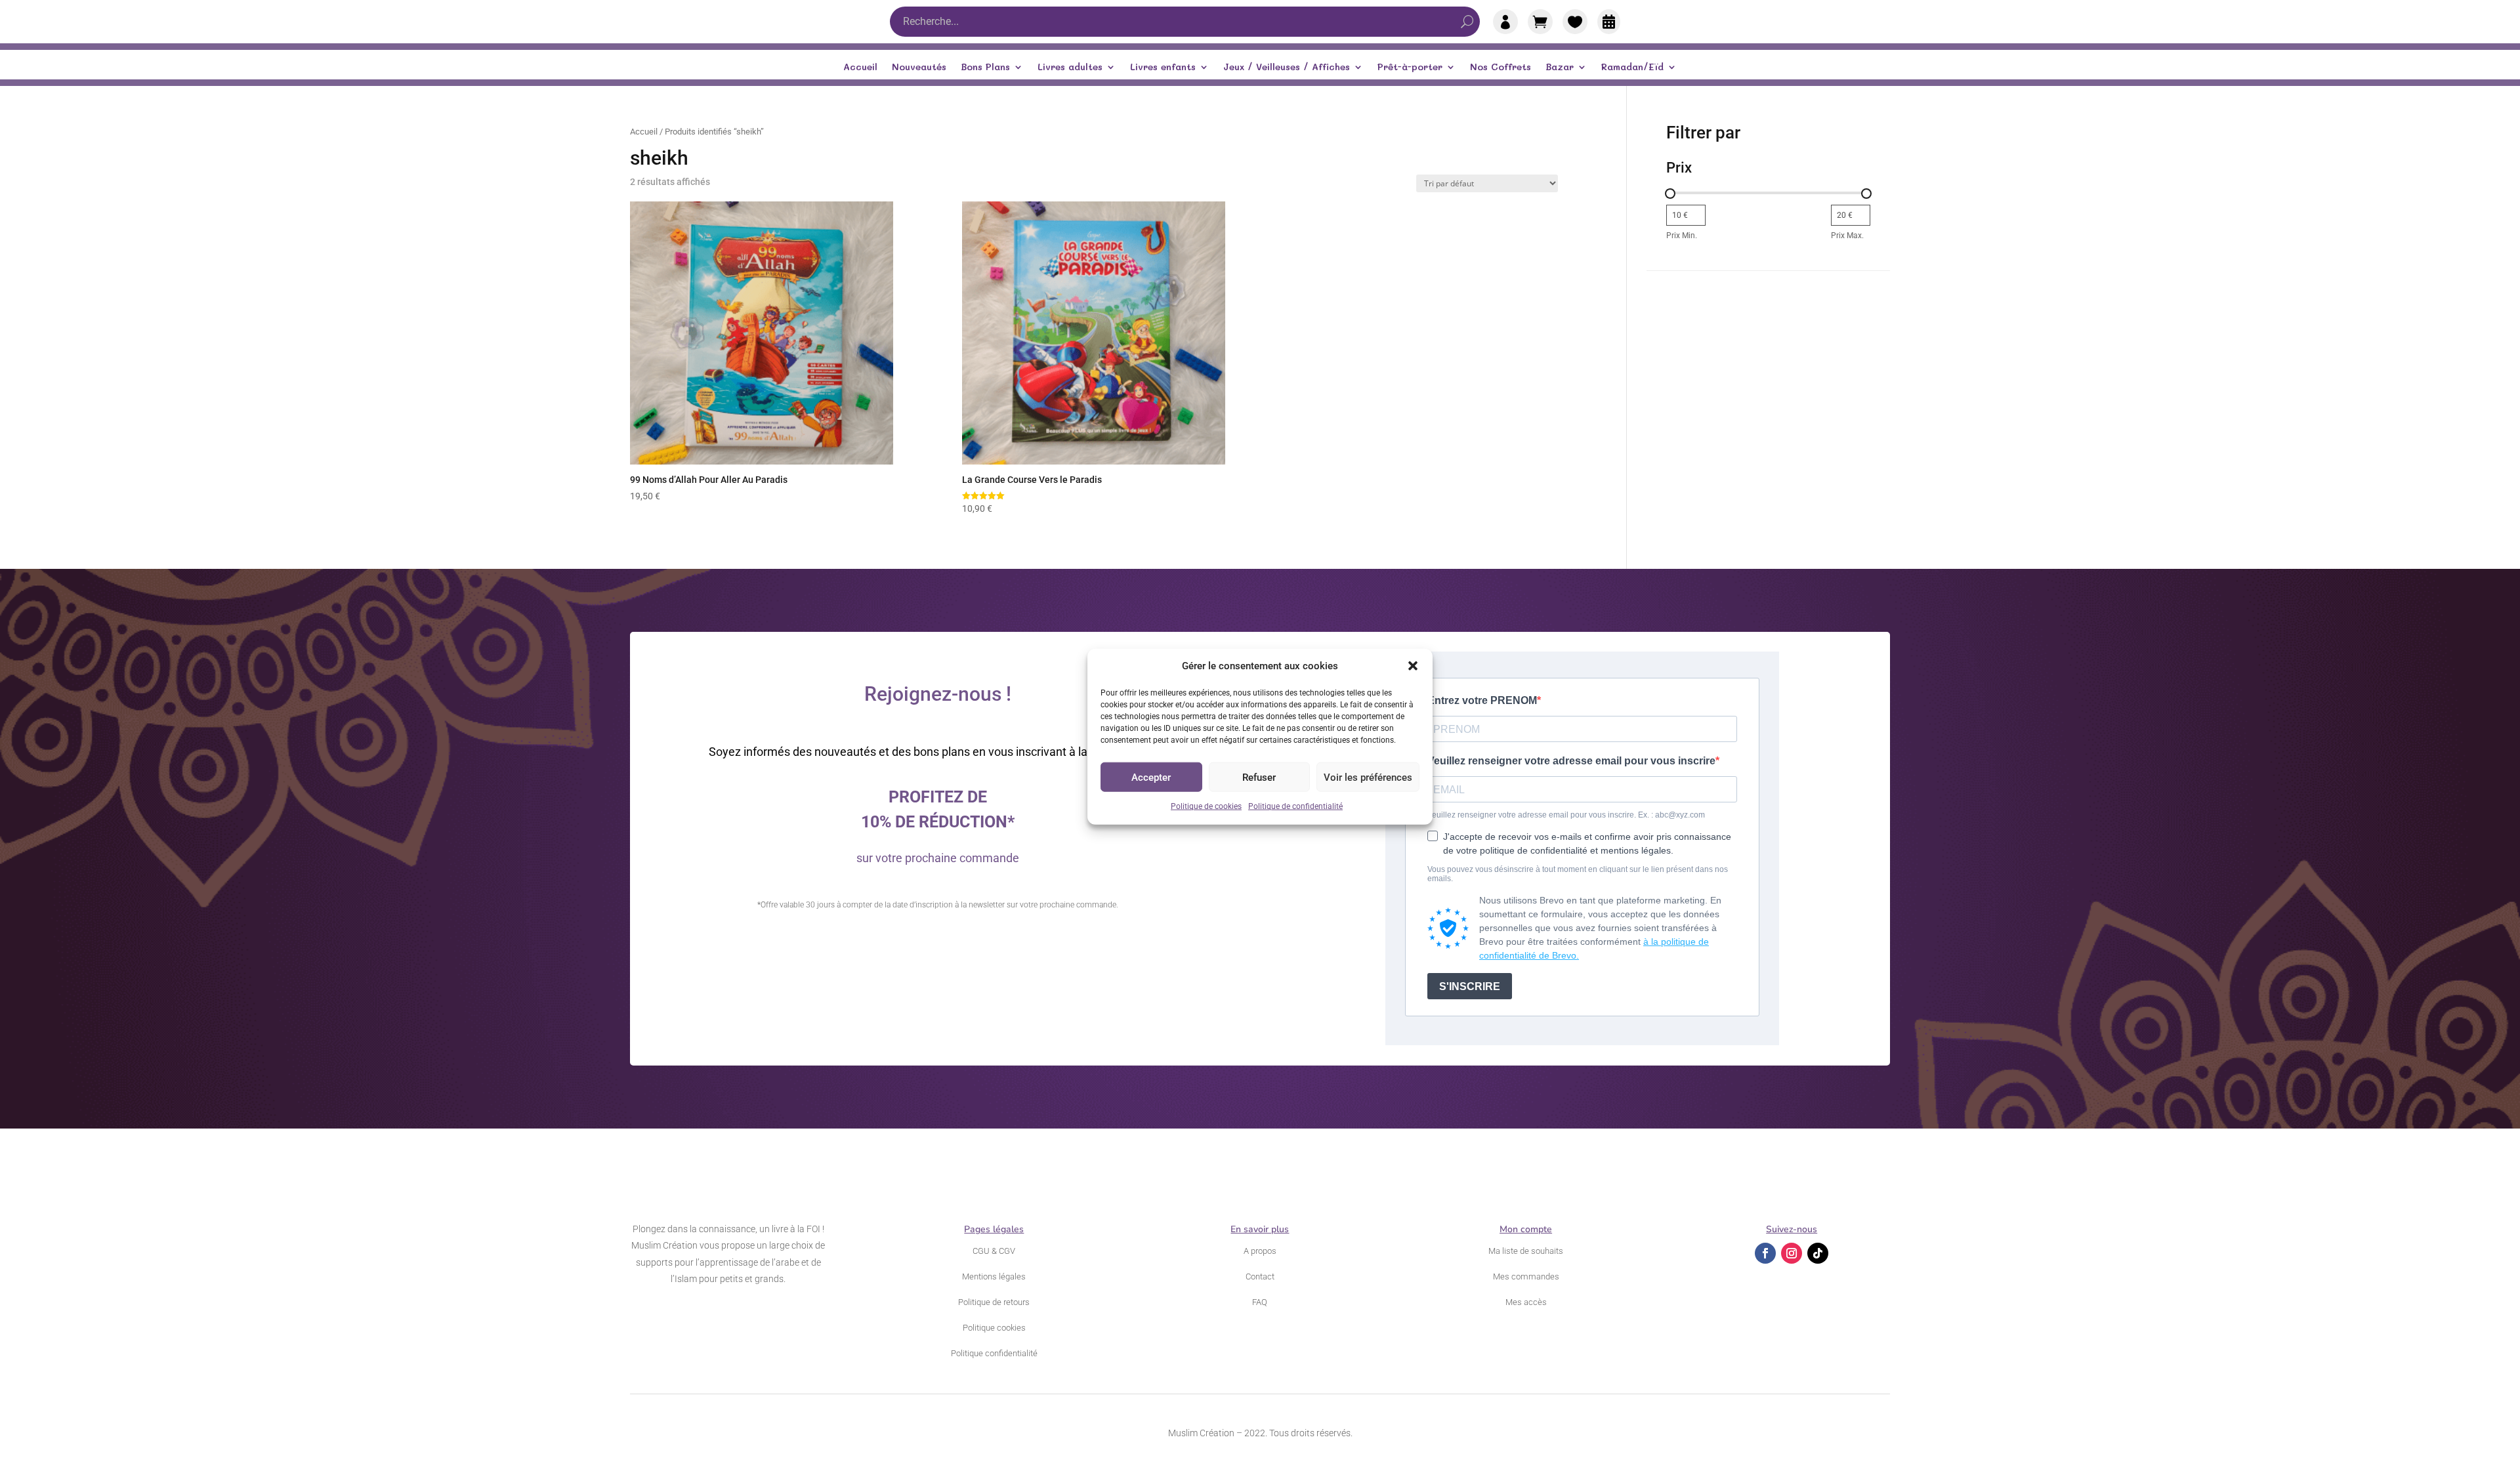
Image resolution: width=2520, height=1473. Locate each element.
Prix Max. (1847, 236)
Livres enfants (1163, 68)
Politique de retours (994, 1302)
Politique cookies (994, 1328)
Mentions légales (994, 1276)
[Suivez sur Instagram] (1792, 1253)
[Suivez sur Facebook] (1765, 1253)
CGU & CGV (994, 1251)
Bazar (1560, 68)
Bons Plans (985, 68)
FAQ (1260, 1302)
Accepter (1151, 778)
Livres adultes (1070, 68)
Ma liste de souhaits (1526, 1251)
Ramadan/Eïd (1632, 68)
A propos (1260, 1251)
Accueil (860, 68)
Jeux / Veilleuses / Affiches (1287, 68)
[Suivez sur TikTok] (1818, 1253)
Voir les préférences (1368, 778)
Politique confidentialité (994, 1353)
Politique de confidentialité (1295, 806)
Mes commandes (1526, 1276)
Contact (1260, 1276)
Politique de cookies (1206, 806)
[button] (1413, 666)
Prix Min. (1682, 236)
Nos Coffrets (1501, 68)
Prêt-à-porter (1410, 68)
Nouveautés (919, 68)
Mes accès (1526, 1302)
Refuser (1259, 778)
